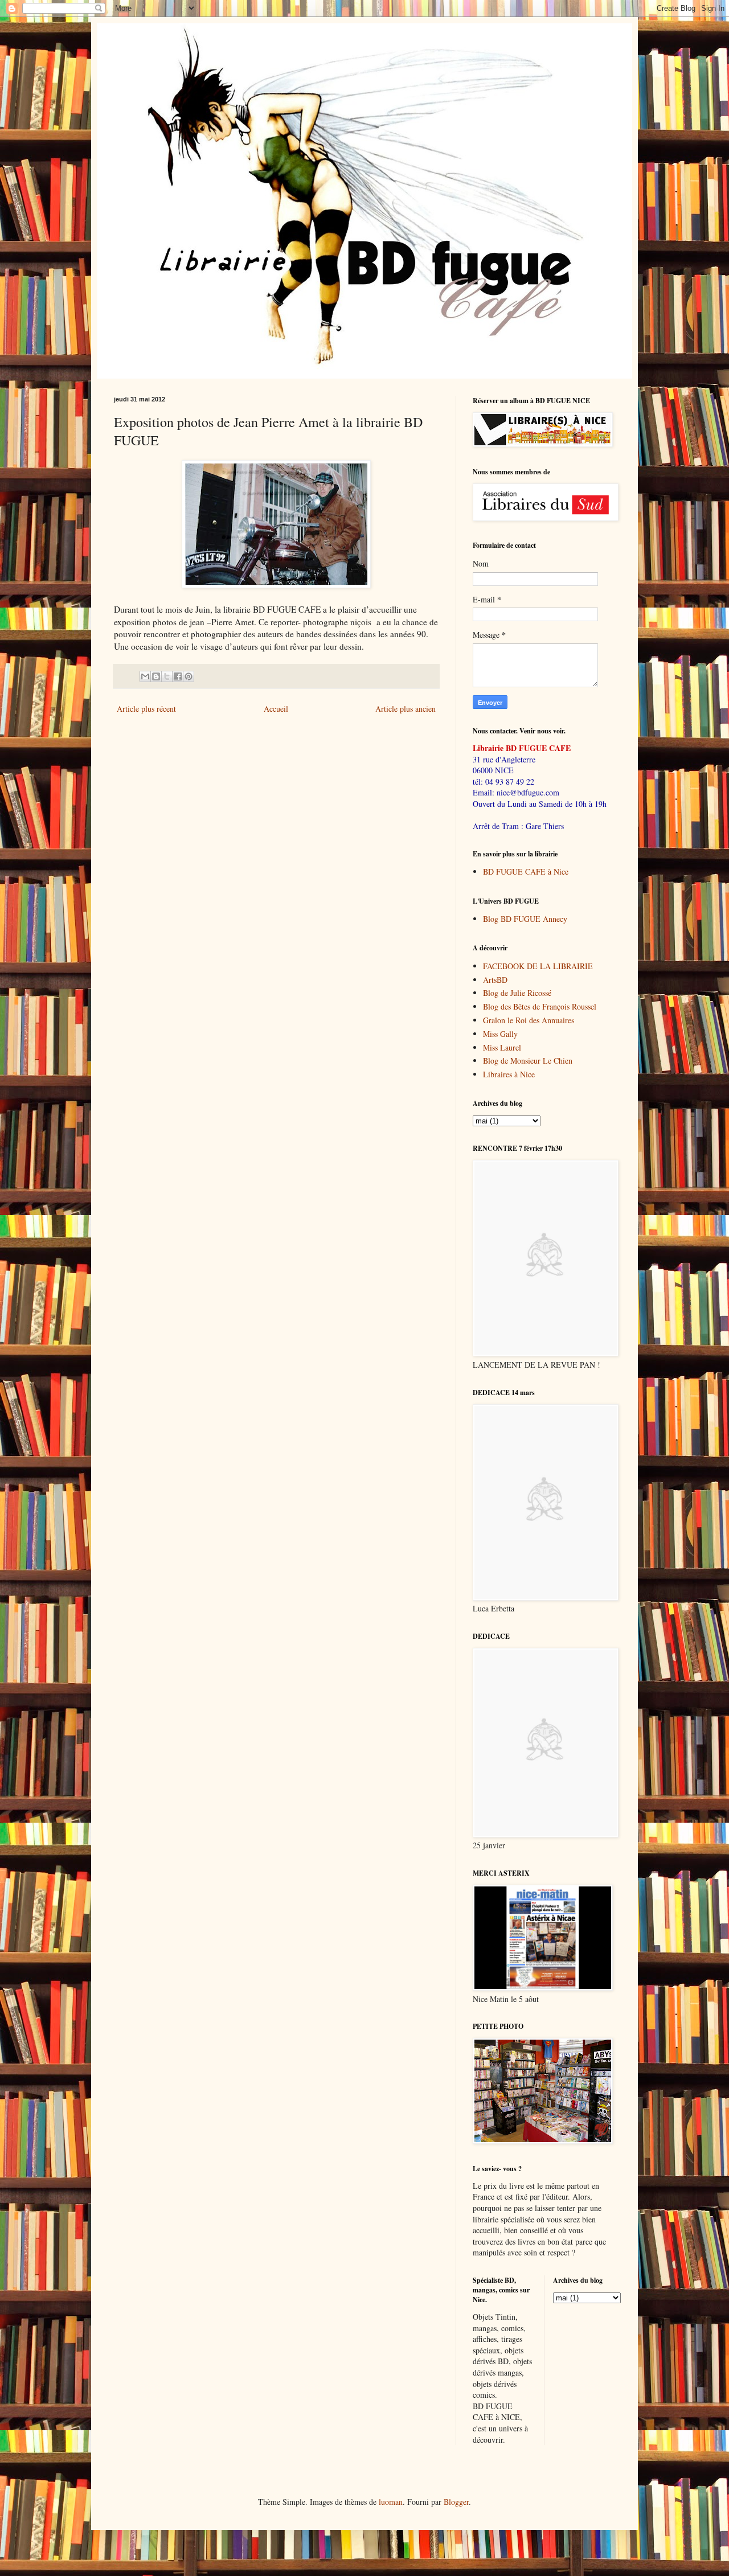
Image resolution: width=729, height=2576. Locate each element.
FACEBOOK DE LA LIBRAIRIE (538, 966)
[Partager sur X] (167, 676)
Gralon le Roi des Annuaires (529, 1020)
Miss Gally (500, 1034)
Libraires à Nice (509, 1074)
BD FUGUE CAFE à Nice (526, 871)
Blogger (456, 2502)
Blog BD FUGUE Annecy (525, 919)
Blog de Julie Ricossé (517, 993)
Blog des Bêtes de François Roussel (540, 1006)
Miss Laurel (502, 1047)
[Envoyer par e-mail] (145, 676)
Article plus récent (146, 709)
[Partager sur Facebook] (178, 676)
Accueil (276, 709)
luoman (391, 2502)
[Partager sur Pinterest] (189, 676)
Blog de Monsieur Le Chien (528, 1061)
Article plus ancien (406, 709)
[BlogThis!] (156, 676)
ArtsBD (495, 980)
